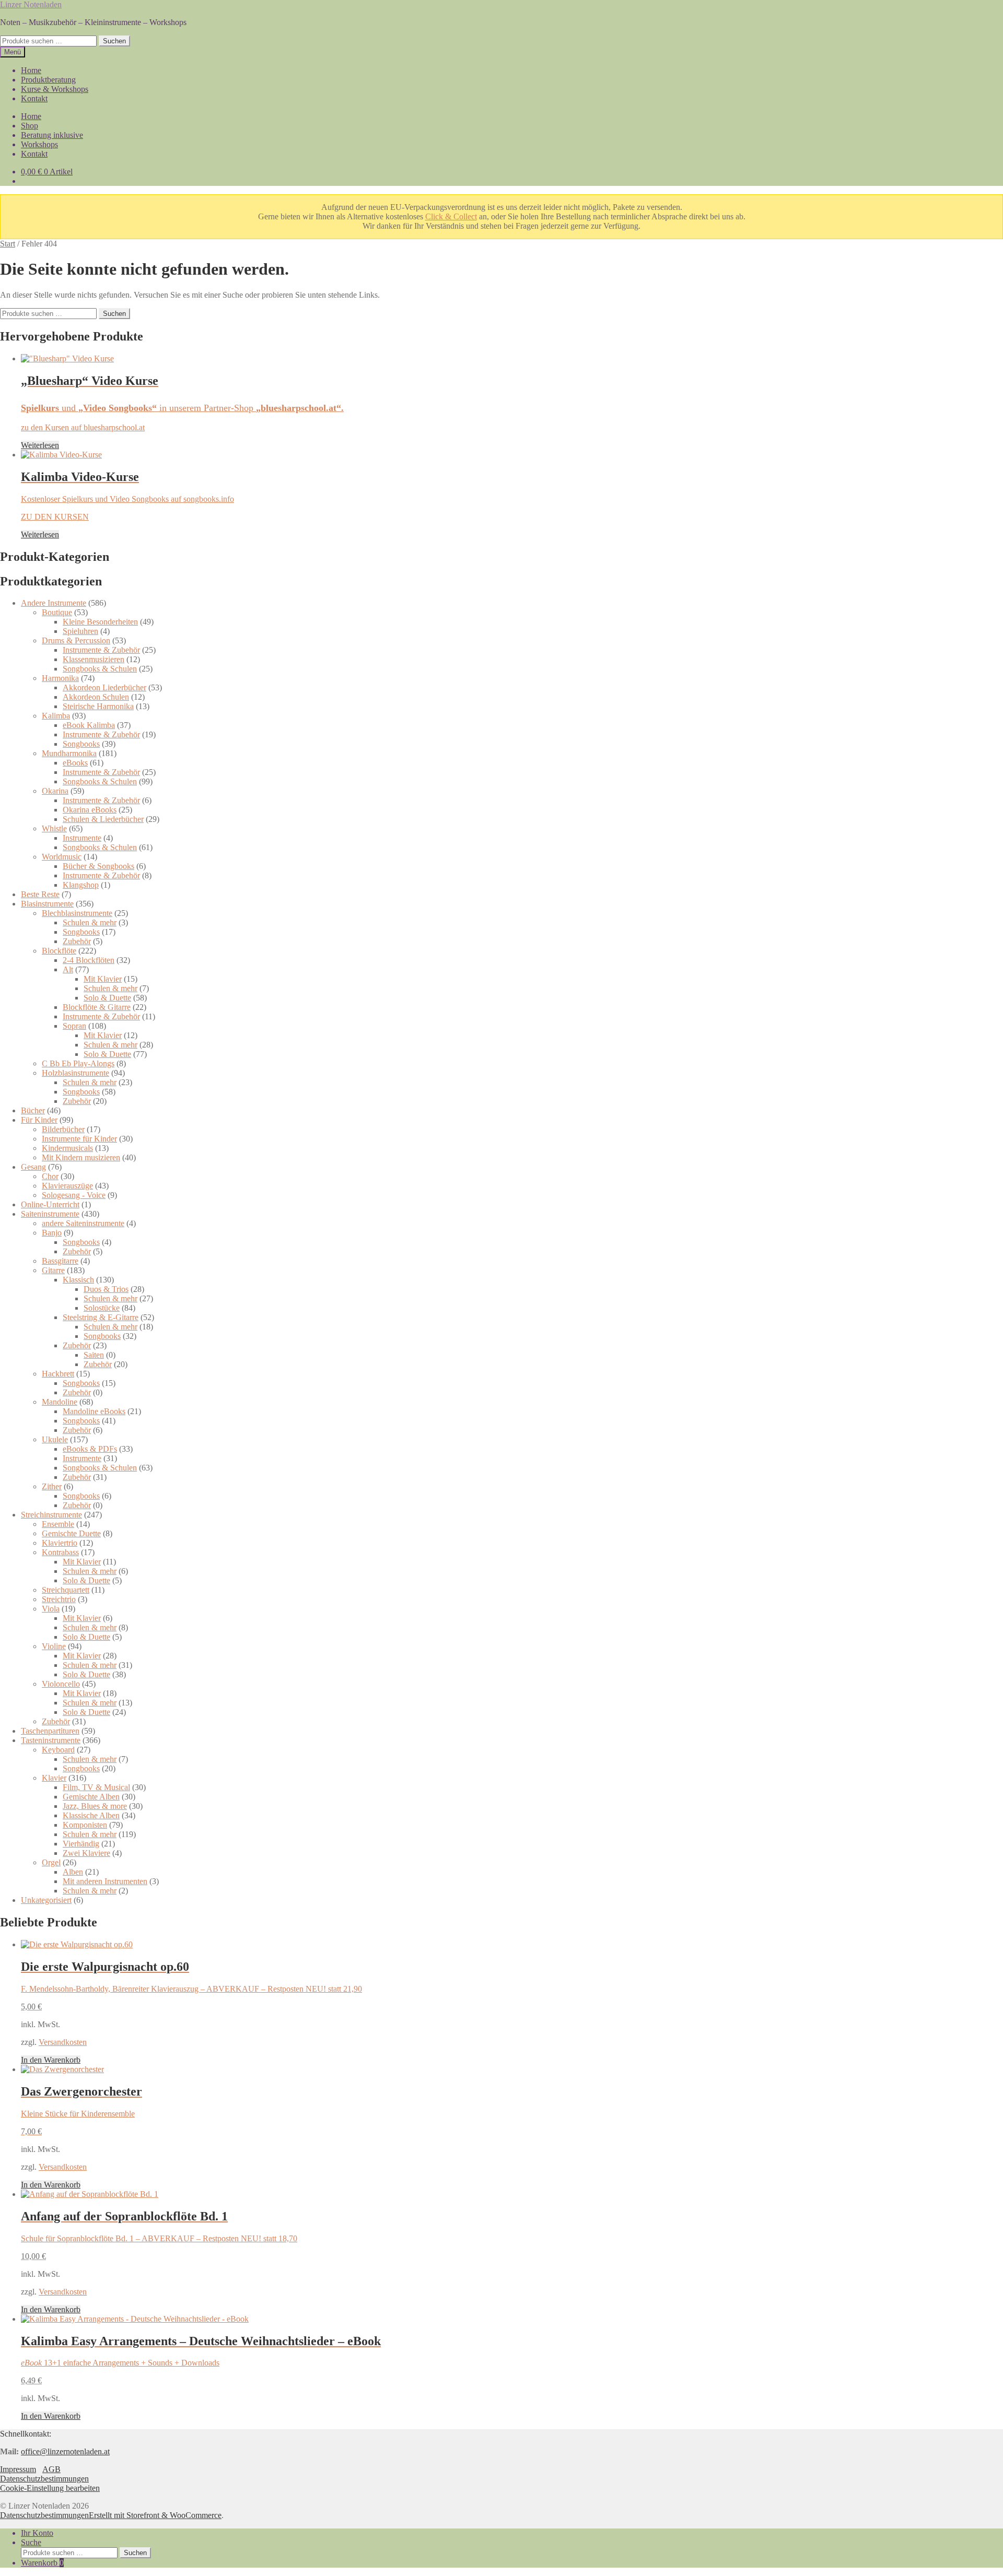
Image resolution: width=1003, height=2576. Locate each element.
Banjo (52, 1233)
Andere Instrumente (54, 603)
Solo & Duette (107, 998)
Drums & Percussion (76, 640)
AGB (51, 2469)
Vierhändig (81, 1844)
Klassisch (78, 1280)
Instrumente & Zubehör (101, 650)
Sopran (74, 1026)
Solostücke (102, 1308)
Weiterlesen (40, 445)
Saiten (94, 1355)
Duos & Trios (106, 1289)
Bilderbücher (63, 1129)
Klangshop (81, 885)
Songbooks (81, 744)
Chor (50, 1176)
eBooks (75, 763)
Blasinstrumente (47, 904)
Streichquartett (66, 1590)
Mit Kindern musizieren (81, 1157)
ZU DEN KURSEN (55, 517)
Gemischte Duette (71, 1533)
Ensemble (58, 1524)
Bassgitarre (60, 1261)
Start (8, 244)
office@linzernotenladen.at (65, 2451)
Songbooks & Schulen (100, 669)
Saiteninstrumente (50, 1214)
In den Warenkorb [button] (51, 2060)
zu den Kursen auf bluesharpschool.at (83, 427)
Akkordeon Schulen (96, 697)
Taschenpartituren (50, 1731)
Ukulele (55, 1439)
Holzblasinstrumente (75, 1073)
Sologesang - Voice (74, 1195)
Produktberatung (48, 80)
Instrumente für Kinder (79, 1139)
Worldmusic (62, 857)
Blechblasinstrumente (77, 913)
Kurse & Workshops (55, 89)
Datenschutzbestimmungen (44, 2479)
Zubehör (77, 941)
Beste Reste (40, 894)
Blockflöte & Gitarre (97, 1007)
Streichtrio (59, 1599)
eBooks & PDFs (90, 1449)
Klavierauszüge (67, 1186)
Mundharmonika (69, 753)
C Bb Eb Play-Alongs (78, 1063)
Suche (31, 2542)
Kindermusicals (67, 1148)
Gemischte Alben (91, 1797)
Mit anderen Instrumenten (105, 1881)
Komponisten (85, 1825)
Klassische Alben (91, 1815)
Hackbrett (58, 1374)
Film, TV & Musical (96, 1787)
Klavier (54, 1778)
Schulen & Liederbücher (103, 819)
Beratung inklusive (52, 135)
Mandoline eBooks (94, 1411)
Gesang (33, 1167)
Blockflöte (59, 951)
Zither (52, 1486)
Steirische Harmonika (98, 706)
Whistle (54, 828)
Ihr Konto (37, 2533)
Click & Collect (451, 216)
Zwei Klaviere (86, 1853)
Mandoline (60, 1402)
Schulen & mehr (90, 922)
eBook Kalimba (89, 725)
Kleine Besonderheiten (100, 622)
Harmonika (60, 678)
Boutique (57, 612)
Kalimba (56, 716)
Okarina (55, 791)
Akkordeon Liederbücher (104, 687)
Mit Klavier (103, 979)
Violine (54, 1646)
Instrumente (82, 838)
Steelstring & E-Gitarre (101, 1317)
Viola (51, 1609)
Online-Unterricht (50, 1204)
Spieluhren (80, 631)
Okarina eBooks (90, 810)
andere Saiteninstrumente (83, 1223)
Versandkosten (63, 2042)
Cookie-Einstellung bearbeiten (50, 2488)
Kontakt (34, 98)
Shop (30, 126)
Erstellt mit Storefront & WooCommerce (155, 2515)
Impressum (18, 2469)
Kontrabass (60, 1552)
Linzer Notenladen (31, 4)
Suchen (114, 41)
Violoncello (61, 1684)
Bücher (33, 1110)
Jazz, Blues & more (95, 1806)
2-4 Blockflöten (89, 960)
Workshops (39, 144)
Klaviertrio (60, 1543)
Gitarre (53, 1270)
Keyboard (58, 1750)
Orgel (51, 1862)
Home (31, 70)
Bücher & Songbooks (98, 866)
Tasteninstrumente (51, 1740)
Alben (73, 1872)
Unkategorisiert (46, 1900)
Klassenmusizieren (94, 659)
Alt (68, 969)
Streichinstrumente (51, 1515)
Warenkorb (42, 2563)
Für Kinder (39, 1120)
